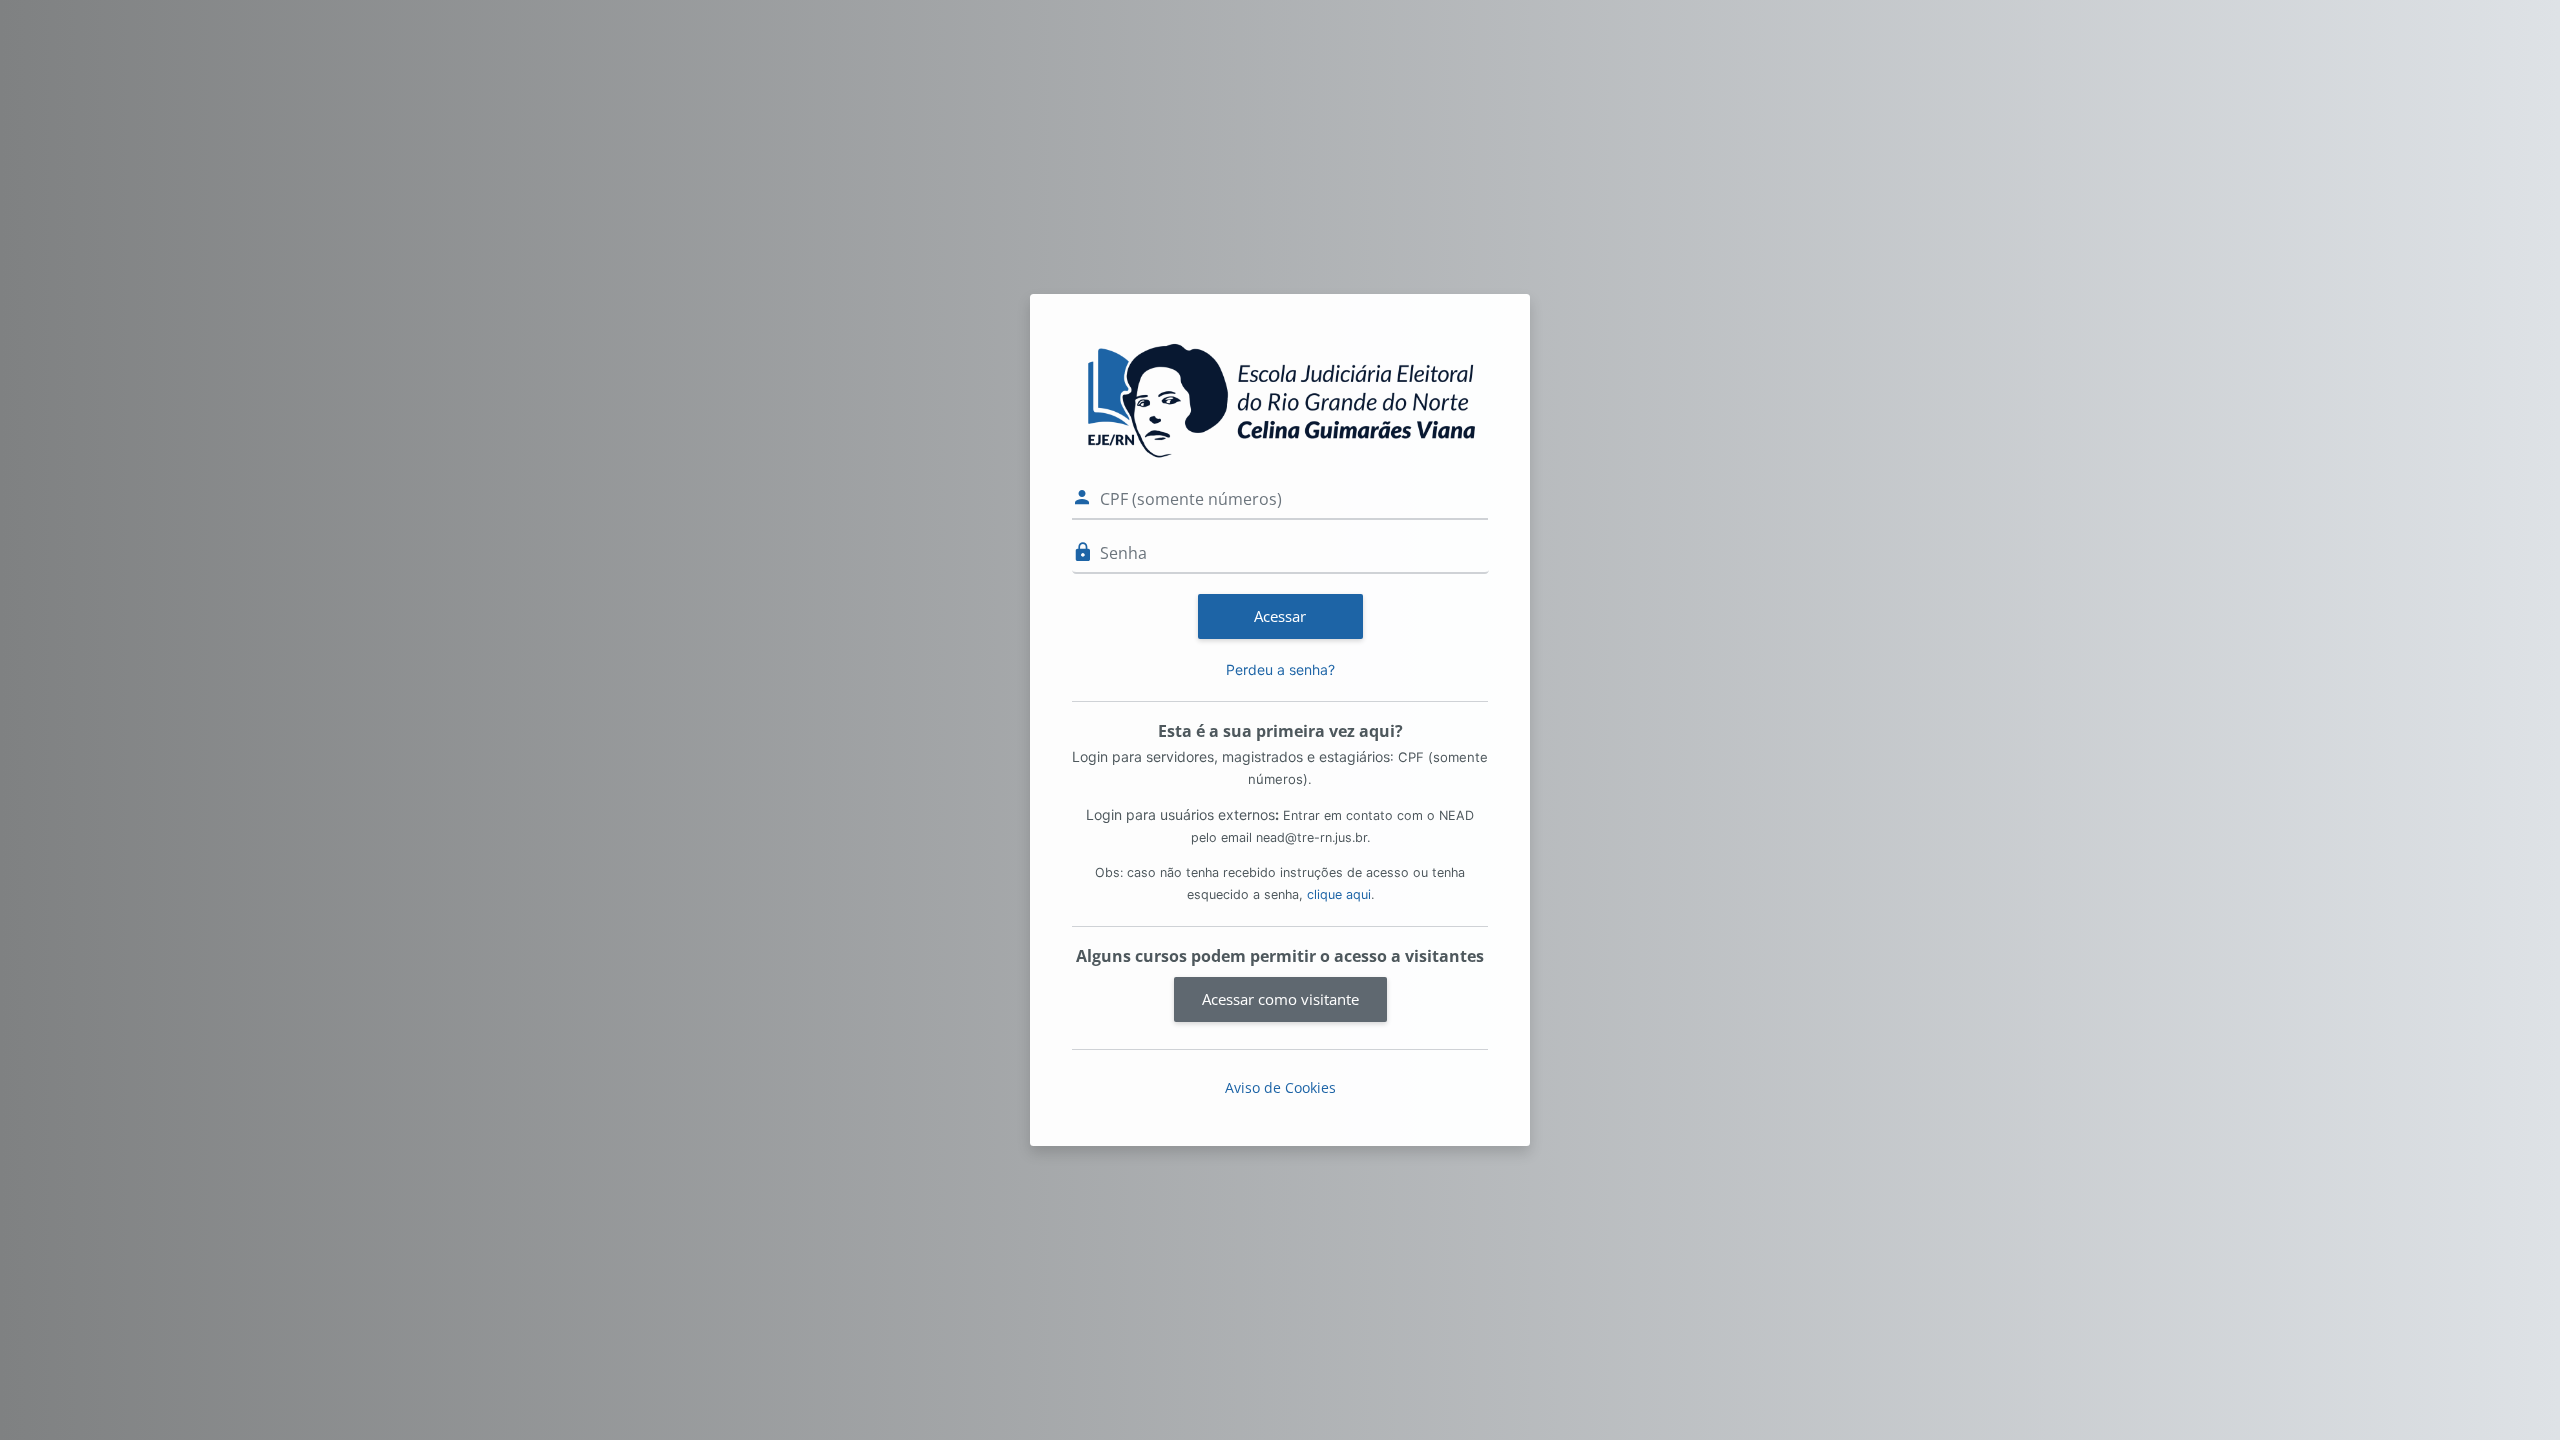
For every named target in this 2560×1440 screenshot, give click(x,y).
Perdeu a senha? (1280, 669)
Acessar (1280, 616)
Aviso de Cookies (1280, 1087)
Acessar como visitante (1280, 999)
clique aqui (1339, 894)
